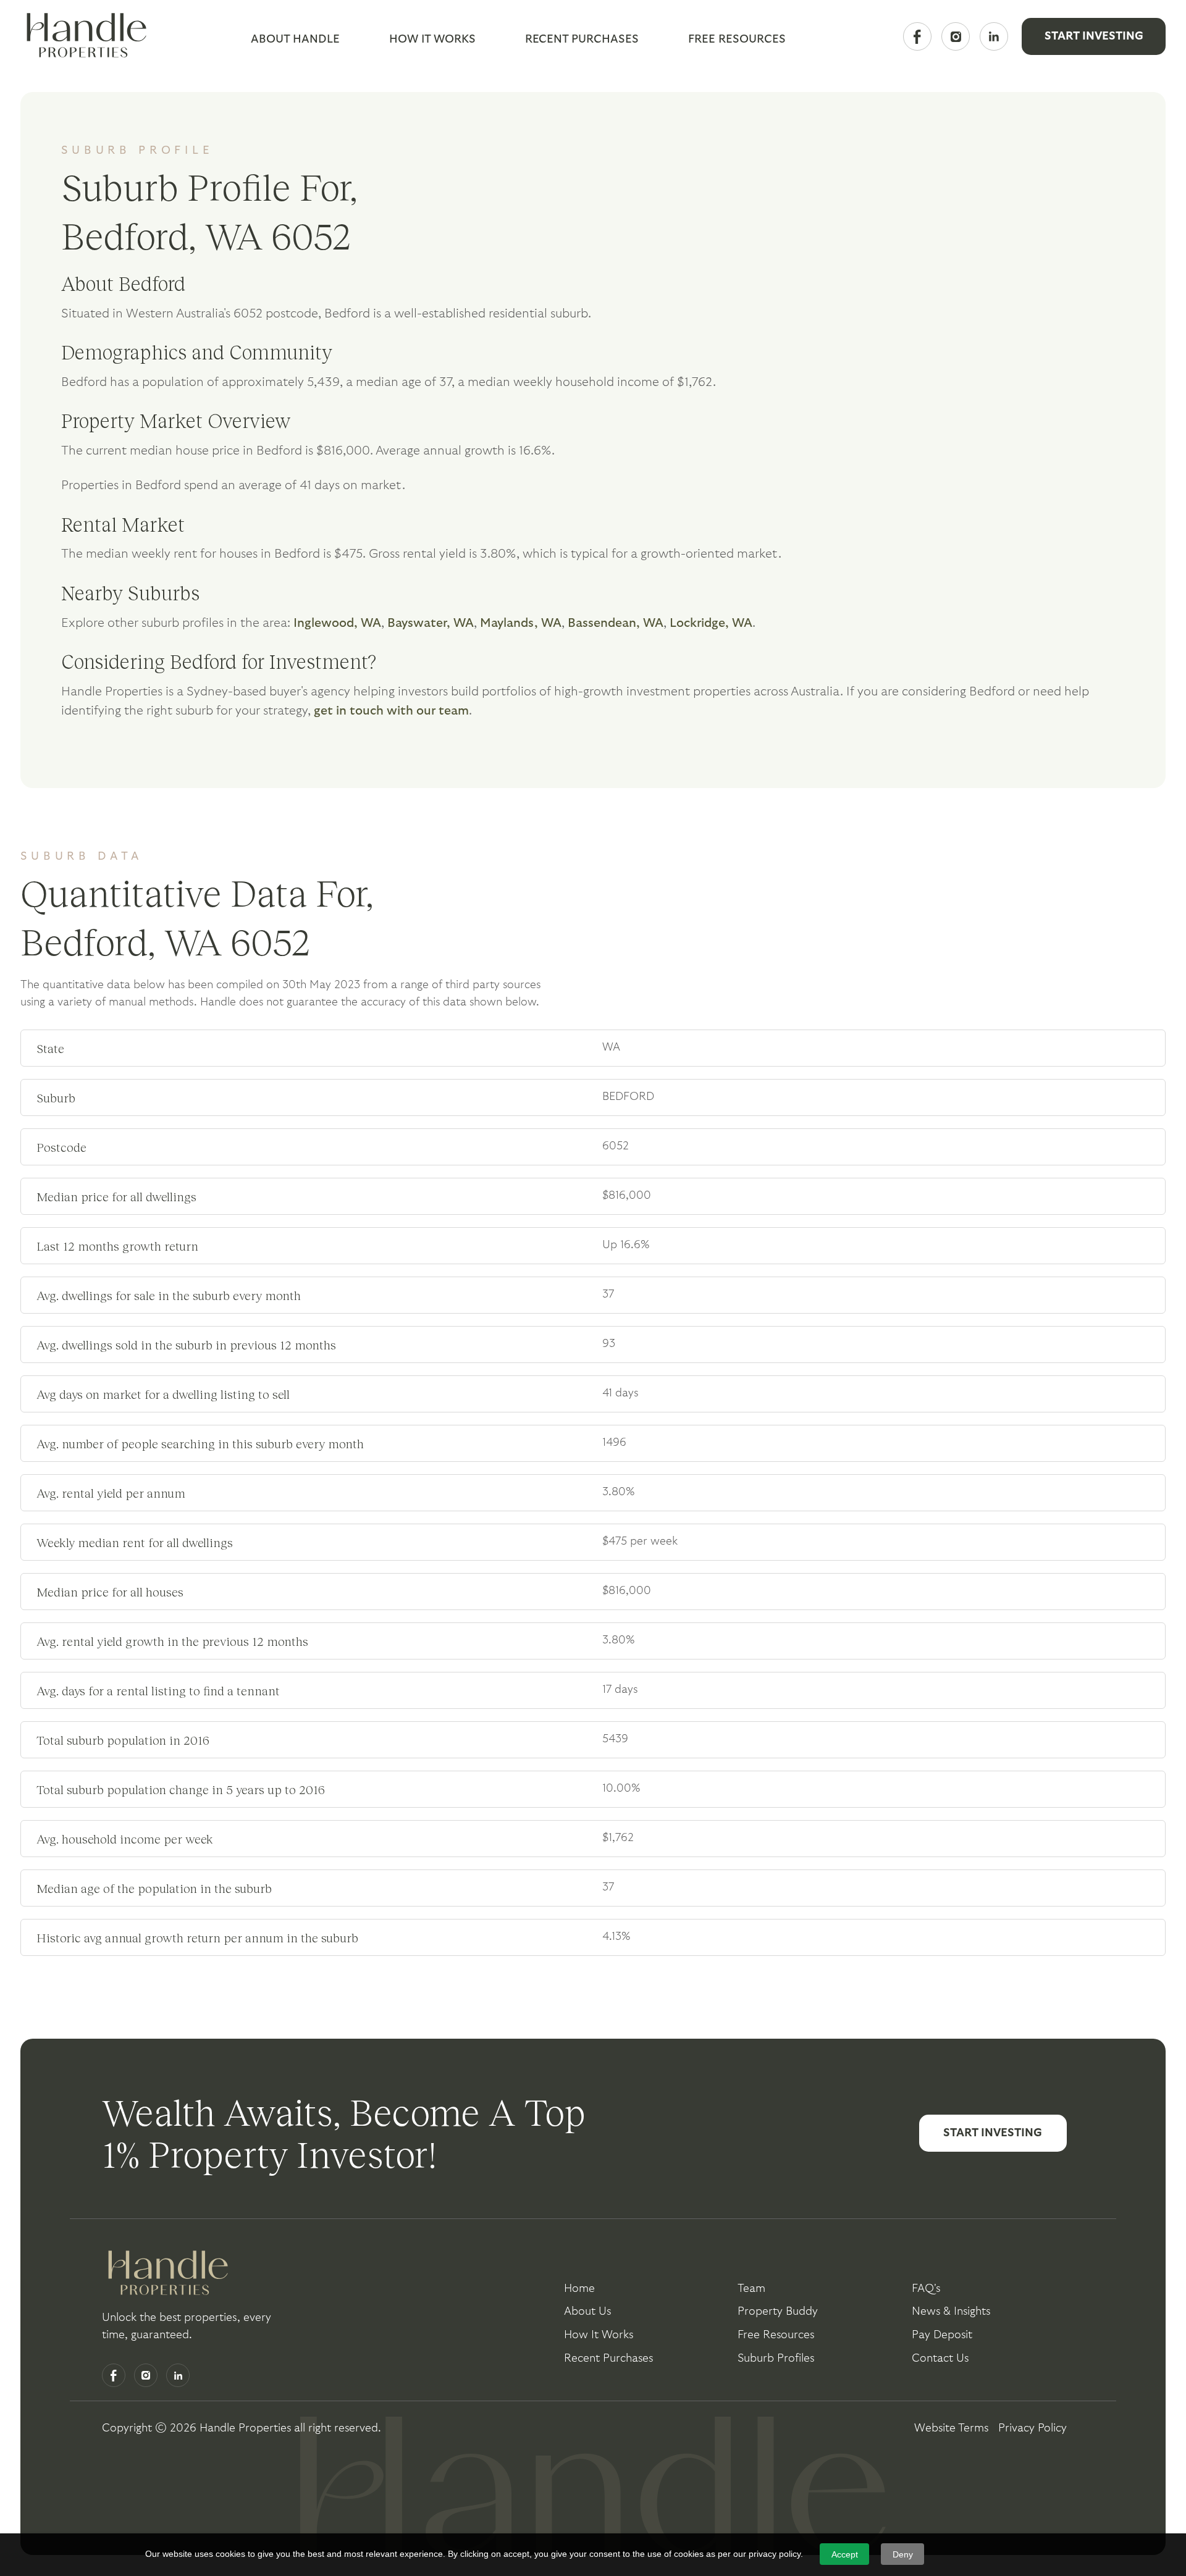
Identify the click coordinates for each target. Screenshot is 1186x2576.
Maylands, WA (521, 623)
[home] (83, 36)
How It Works (432, 39)
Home (579, 2289)
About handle (295, 39)
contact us (940, 2358)
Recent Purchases (582, 39)
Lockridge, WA (711, 623)
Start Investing (1094, 36)
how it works (599, 2335)
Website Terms (951, 2428)
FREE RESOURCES (737, 39)
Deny (903, 2554)
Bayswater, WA (431, 623)
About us (587, 2311)
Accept (845, 2554)
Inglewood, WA (337, 623)
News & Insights (951, 2311)
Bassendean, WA (616, 623)
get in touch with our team (391, 711)
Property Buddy (778, 2311)
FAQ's (926, 2289)
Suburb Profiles (776, 2358)
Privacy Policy (1032, 2428)
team (751, 2289)
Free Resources (776, 2335)
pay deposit (942, 2335)
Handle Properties (245, 2428)
